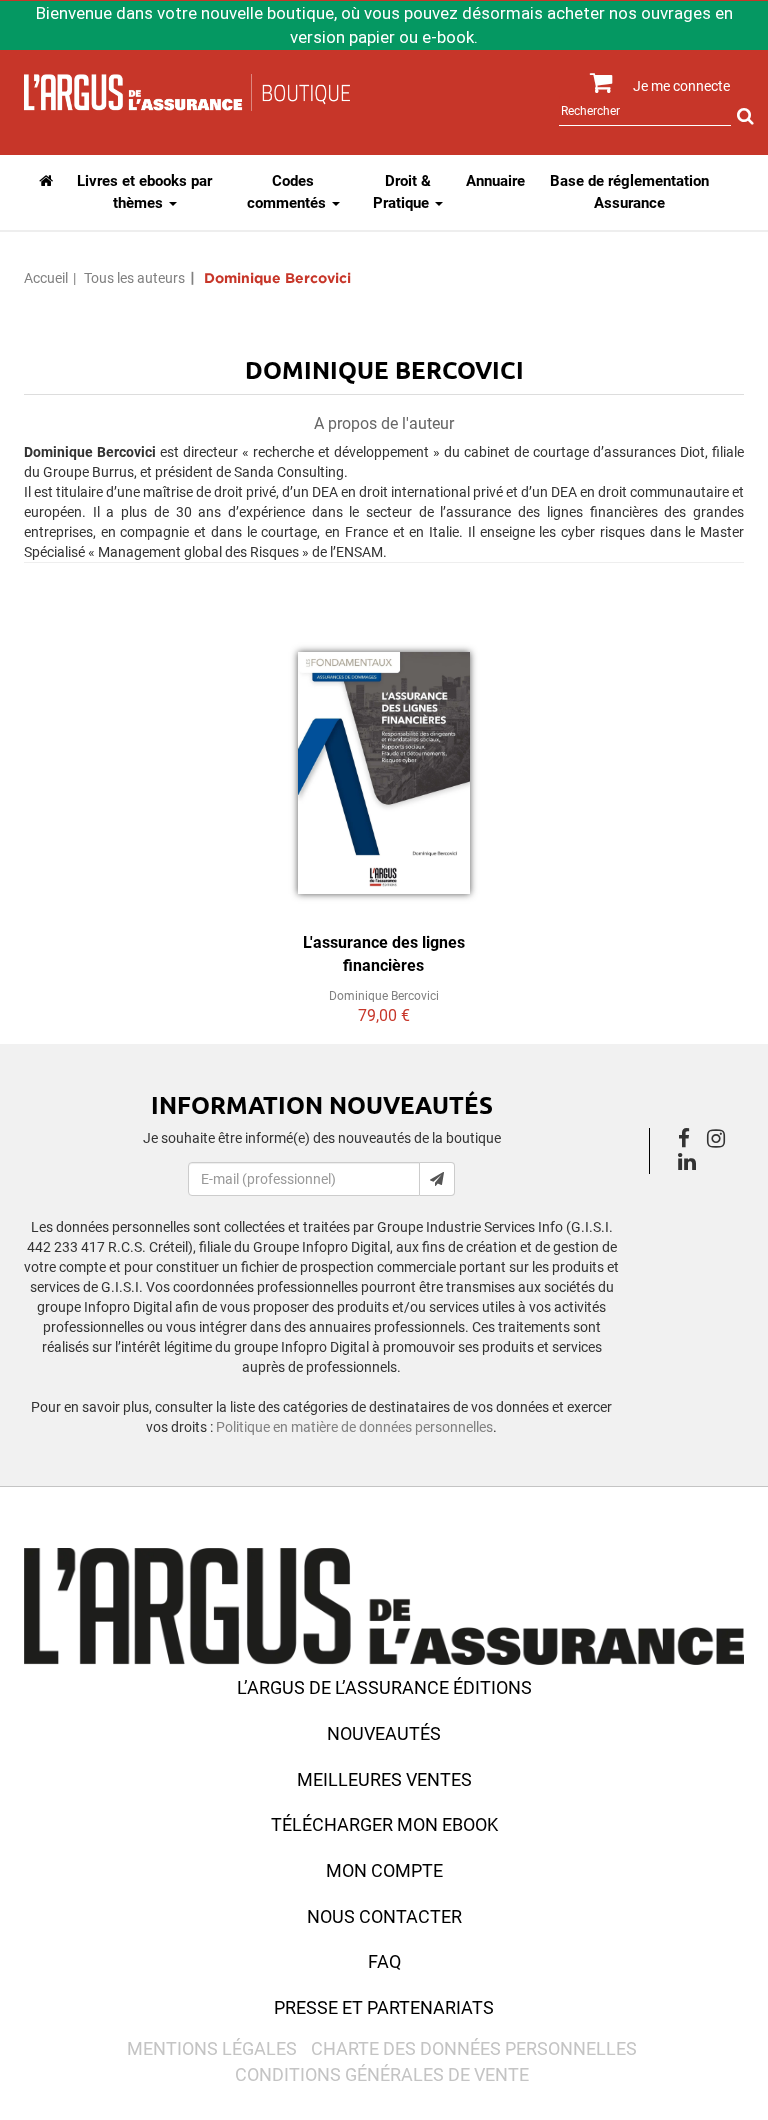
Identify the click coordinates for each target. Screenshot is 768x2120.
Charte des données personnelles (474, 2048)
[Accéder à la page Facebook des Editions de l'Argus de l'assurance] (689, 1141)
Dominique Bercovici (384, 996)
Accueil (46, 278)
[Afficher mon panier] (592, 83)
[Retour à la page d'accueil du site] (187, 91)
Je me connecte (681, 86)
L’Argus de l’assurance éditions (384, 1687)
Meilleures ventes (384, 1779)
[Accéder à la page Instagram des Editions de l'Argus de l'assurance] (721, 1141)
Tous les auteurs (134, 278)
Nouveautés (384, 1733)
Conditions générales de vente (382, 2074)
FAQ (384, 1961)
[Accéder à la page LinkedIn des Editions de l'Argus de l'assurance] (692, 1164)
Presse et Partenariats (384, 2007)
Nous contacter (384, 1916)
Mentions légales (212, 2048)
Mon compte (384, 1870)
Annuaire (495, 181)
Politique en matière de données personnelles (354, 1427)
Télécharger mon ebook (384, 1824)
